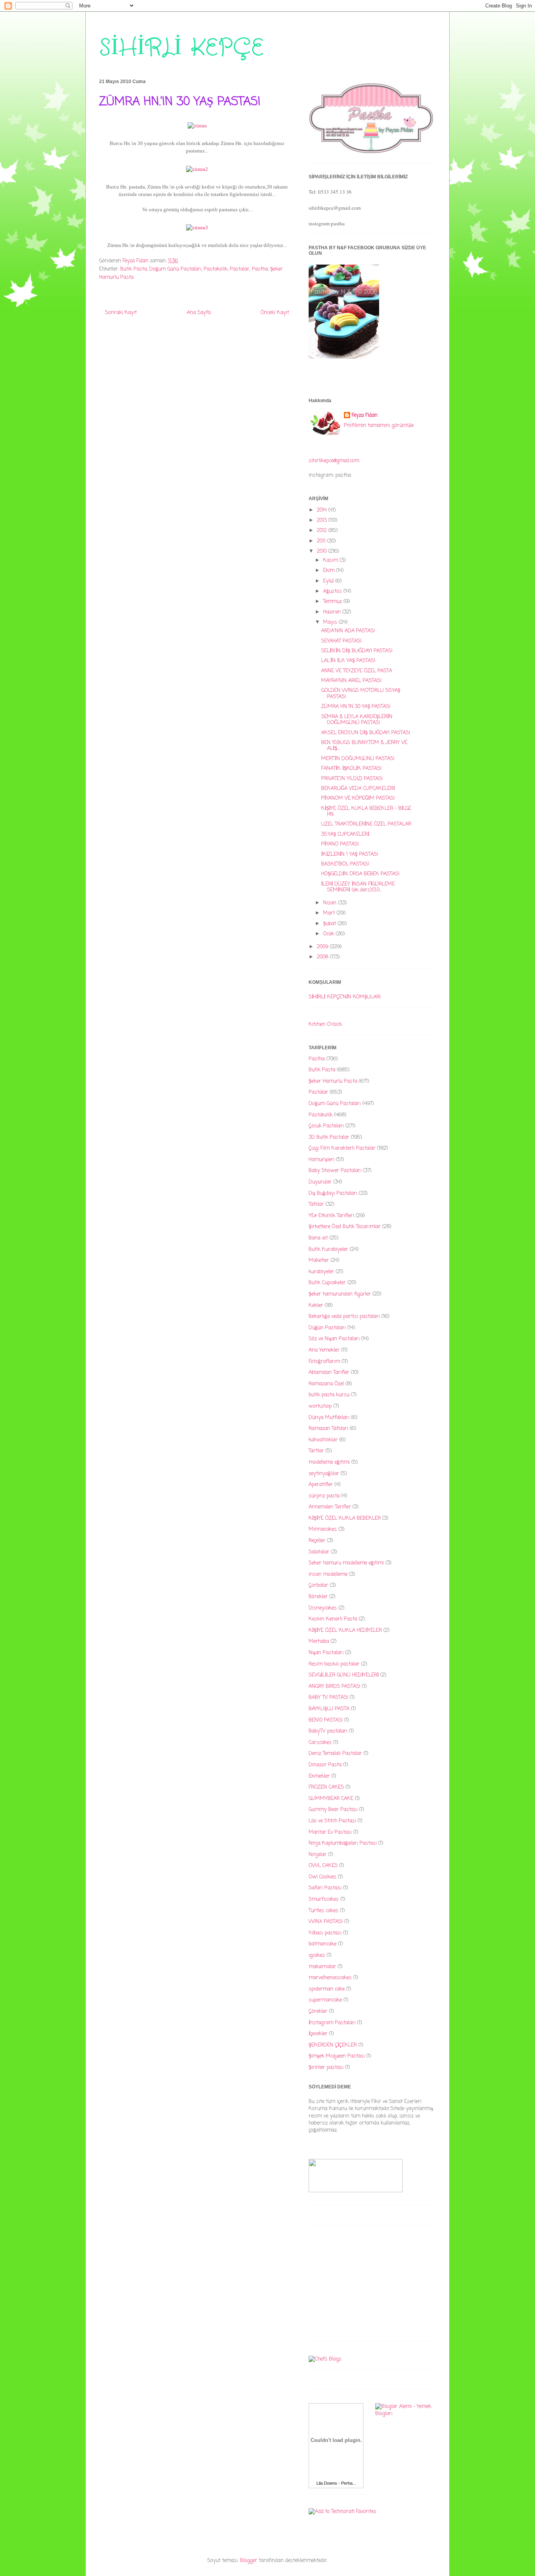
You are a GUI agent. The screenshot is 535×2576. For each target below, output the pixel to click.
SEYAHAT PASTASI (341, 641)
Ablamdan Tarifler (329, 1372)
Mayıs (331, 622)
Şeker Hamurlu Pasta (333, 1081)
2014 (323, 510)
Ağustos (333, 591)
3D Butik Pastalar (329, 1137)
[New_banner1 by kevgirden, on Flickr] (356, 2191)
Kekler (316, 1305)
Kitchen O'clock (325, 1024)
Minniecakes (323, 1529)
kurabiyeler (321, 1272)
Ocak (329, 934)
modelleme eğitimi (329, 1462)
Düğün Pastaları (327, 1328)
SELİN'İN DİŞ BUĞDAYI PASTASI (357, 651)
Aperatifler (321, 1485)
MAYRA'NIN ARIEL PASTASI (351, 681)
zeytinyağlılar (324, 1474)
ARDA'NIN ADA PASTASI (348, 631)
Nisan (331, 903)
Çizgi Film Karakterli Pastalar (342, 1148)
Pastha (260, 269)
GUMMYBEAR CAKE (331, 1799)
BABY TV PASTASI (328, 1697)
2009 (323, 947)
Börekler (318, 1597)
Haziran (333, 612)
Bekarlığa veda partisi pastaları (344, 1316)
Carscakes (320, 1742)
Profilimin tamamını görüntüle (379, 425)
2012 (323, 531)
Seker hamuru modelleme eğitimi (346, 1563)
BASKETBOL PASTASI (345, 864)
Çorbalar (318, 1585)
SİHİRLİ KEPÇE (181, 48)
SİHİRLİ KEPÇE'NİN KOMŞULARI (345, 997)
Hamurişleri (322, 1160)
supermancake (325, 2000)
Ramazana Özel (326, 1384)
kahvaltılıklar (323, 1440)
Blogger (249, 2561)
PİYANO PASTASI (340, 844)
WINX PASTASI (326, 1922)
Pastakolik (216, 269)
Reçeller (317, 1541)
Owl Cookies (323, 1877)
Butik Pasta (134, 269)
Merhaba (319, 1641)
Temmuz (333, 601)
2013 (323, 520)
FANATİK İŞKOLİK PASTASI (351, 768)
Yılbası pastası (325, 1933)
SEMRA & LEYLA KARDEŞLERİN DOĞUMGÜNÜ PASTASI (357, 720)
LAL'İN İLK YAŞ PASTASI (348, 661)
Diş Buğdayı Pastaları (333, 1193)
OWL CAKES (323, 1866)
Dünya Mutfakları (329, 1418)
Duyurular (320, 1182)
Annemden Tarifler (330, 1507)
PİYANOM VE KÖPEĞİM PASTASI (358, 798)
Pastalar (240, 269)
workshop (320, 1406)
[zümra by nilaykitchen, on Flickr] (197, 126)
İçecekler (318, 2034)
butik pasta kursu (329, 1395)
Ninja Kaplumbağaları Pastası (343, 1843)
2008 (323, 957)
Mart (330, 913)
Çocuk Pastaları (326, 1126)
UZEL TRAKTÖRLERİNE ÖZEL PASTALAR (366, 824)
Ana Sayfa (199, 313)
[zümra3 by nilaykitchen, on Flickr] (197, 228)
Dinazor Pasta (325, 1765)
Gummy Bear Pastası (333, 1810)
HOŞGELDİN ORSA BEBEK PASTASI (360, 874)
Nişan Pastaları (326, 1653)
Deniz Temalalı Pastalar (335, 1753)
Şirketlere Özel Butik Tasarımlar (345, 1227)
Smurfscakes (324, 1899)
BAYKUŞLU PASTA (329, 1709)
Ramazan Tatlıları (328, 1429)
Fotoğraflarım (324, 1361)
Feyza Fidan (365, 415)
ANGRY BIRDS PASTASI (334, 1686)
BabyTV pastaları (328, 1731)
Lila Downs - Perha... (336, 2483)
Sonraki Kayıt (121, 313)
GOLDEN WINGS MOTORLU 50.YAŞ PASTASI (361, 694)
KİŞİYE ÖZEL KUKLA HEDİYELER (345, 1630)
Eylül (329, 581)
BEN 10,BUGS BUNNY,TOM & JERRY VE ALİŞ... (364, 746)
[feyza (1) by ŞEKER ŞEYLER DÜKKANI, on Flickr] (371, 153)
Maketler (319, 1260)
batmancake (323, 1944)
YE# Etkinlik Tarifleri (331, 1216)
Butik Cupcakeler (327, 1283)
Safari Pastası (325, 1888)
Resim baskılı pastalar (334, 1664)
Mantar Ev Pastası (330, 1832)
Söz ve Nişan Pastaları (334, 1339)
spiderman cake (327, 1989)
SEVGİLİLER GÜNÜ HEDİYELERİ (344, 1675)
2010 (323, 551)
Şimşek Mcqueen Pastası (337, 2056)
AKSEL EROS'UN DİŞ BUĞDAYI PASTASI (366, 733)
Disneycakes (323, 1608)
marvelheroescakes (330, 1978)
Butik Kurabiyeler (328, 1249)
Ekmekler (319, 1776)
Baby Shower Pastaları (335, 1171)
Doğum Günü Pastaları (175, 269)
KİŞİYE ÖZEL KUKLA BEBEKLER (345, 1518)
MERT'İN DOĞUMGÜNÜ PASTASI (358, 759)
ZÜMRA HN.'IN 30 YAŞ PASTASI (356, 707)
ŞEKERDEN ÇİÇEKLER (333, 2045)
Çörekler (318, 2011)
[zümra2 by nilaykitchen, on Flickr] (197, 169)
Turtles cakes (324, 1911)
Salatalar (319, 1552)
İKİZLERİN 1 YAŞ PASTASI (350, 854)
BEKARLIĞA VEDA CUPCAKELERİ (358, 788)
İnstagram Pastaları (332, 2023)
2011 (322, 541)
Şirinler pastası (326, 2067)
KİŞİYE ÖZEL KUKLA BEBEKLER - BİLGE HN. (366, 812)
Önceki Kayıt (275, 313)
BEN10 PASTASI (326, 1720)
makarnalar (322, 1967)
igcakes (317, 1955)
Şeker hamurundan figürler (340, 1294)
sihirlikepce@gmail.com (334, 461)
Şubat (330, 924)
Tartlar (316, 1451)
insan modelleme (328, 1574)
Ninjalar (318, 1855)
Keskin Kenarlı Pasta (333, 1619)
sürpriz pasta (324, 1496)
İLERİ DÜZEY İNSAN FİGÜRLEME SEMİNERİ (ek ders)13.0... (358, 887)
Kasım (331, 560)
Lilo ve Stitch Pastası (332, 1821)
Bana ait (318, 1238)
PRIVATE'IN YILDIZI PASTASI (352, 779)
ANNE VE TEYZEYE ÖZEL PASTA (357, 671)
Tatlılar (316, 1204)
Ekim (330, 571)
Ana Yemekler (324, 1350)
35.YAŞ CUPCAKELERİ (345, 834)
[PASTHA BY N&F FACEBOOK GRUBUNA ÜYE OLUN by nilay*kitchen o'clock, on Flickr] (344, 357)
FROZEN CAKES (326, 1787)
